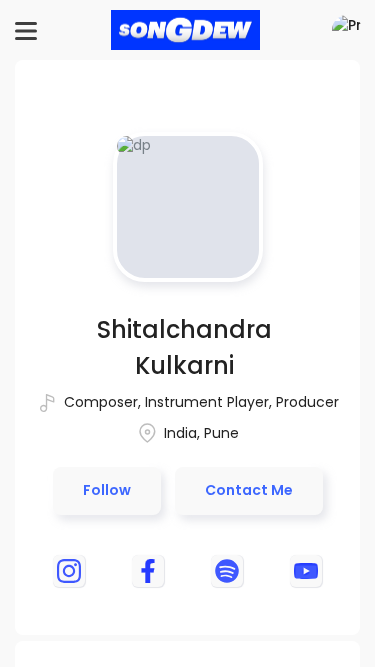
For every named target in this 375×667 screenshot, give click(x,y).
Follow (107, 490)
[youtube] (306, 571)
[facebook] (148, 571)
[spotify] (227, 571)
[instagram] (69, 571)
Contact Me (249, 490)
